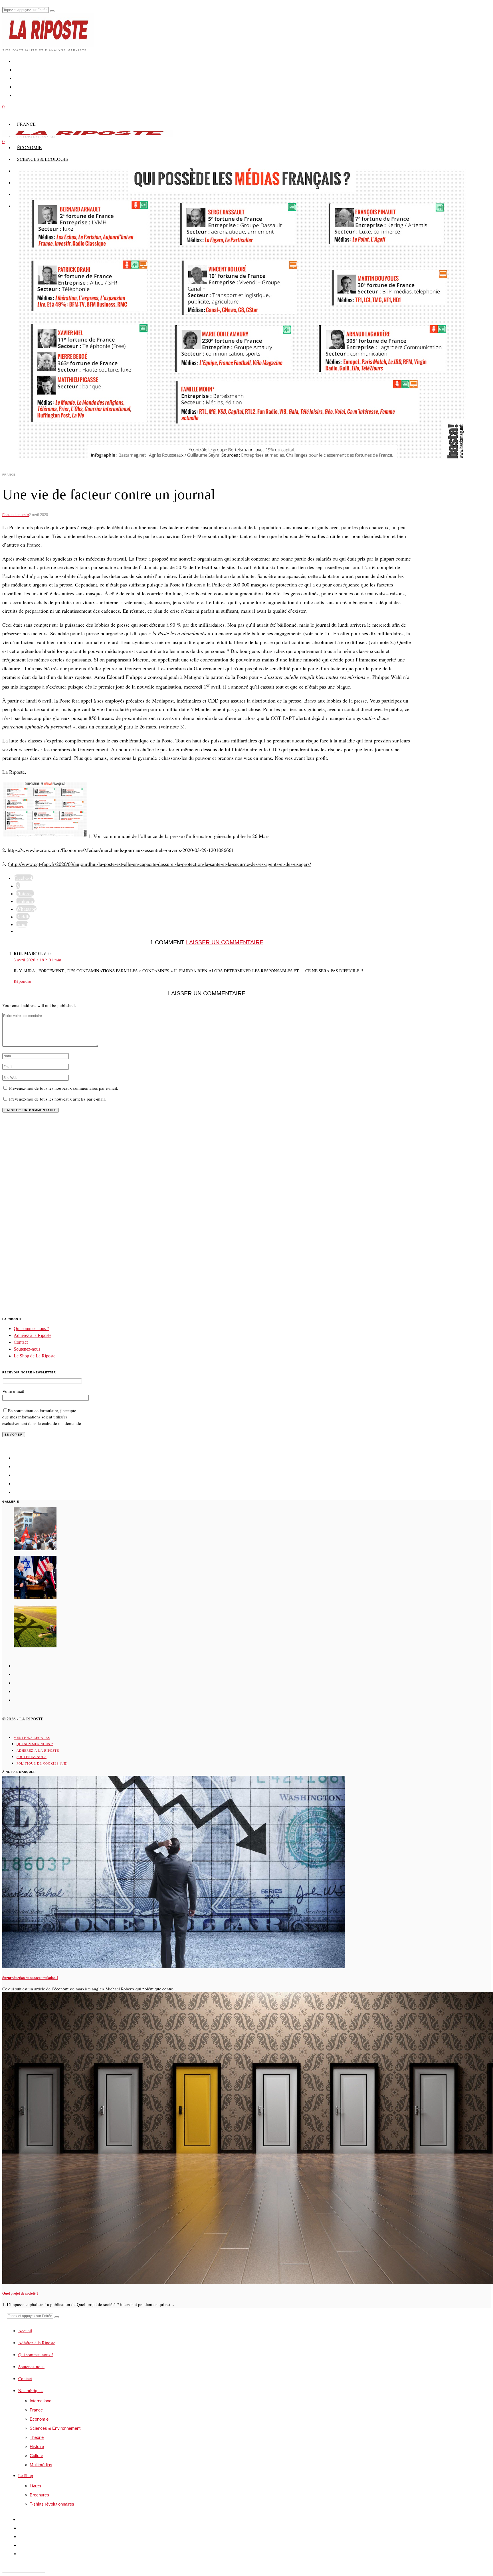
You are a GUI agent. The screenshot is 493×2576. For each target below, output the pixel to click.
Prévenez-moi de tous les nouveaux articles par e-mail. (57, 1099)
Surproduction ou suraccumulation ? (30, 1978)
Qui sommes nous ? (31, 1328)
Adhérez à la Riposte (33, 1335)
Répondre (22, 981)
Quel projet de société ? (20, 2293)
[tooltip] (24, 878)
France (9, 475)
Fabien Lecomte (16, 515)
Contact (21, 1342)
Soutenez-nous (27, 1349)
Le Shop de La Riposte (35, 1356)
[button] (52, 11)
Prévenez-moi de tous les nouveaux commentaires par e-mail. (64, 1088)
